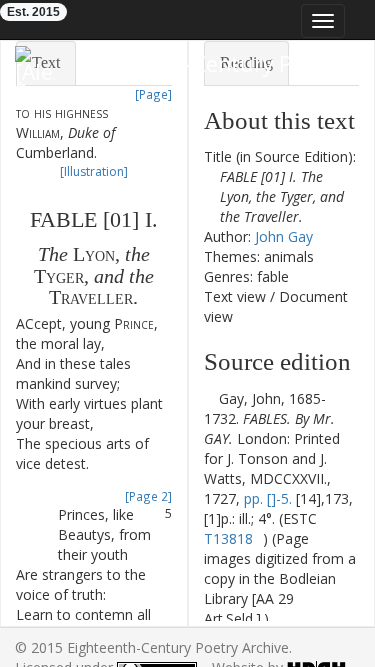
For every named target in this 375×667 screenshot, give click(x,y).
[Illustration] (94, 171)
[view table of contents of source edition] (209, 398)
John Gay (284, 236)
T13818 (228, 538)
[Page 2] (148, 496)
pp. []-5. (268, 498)
